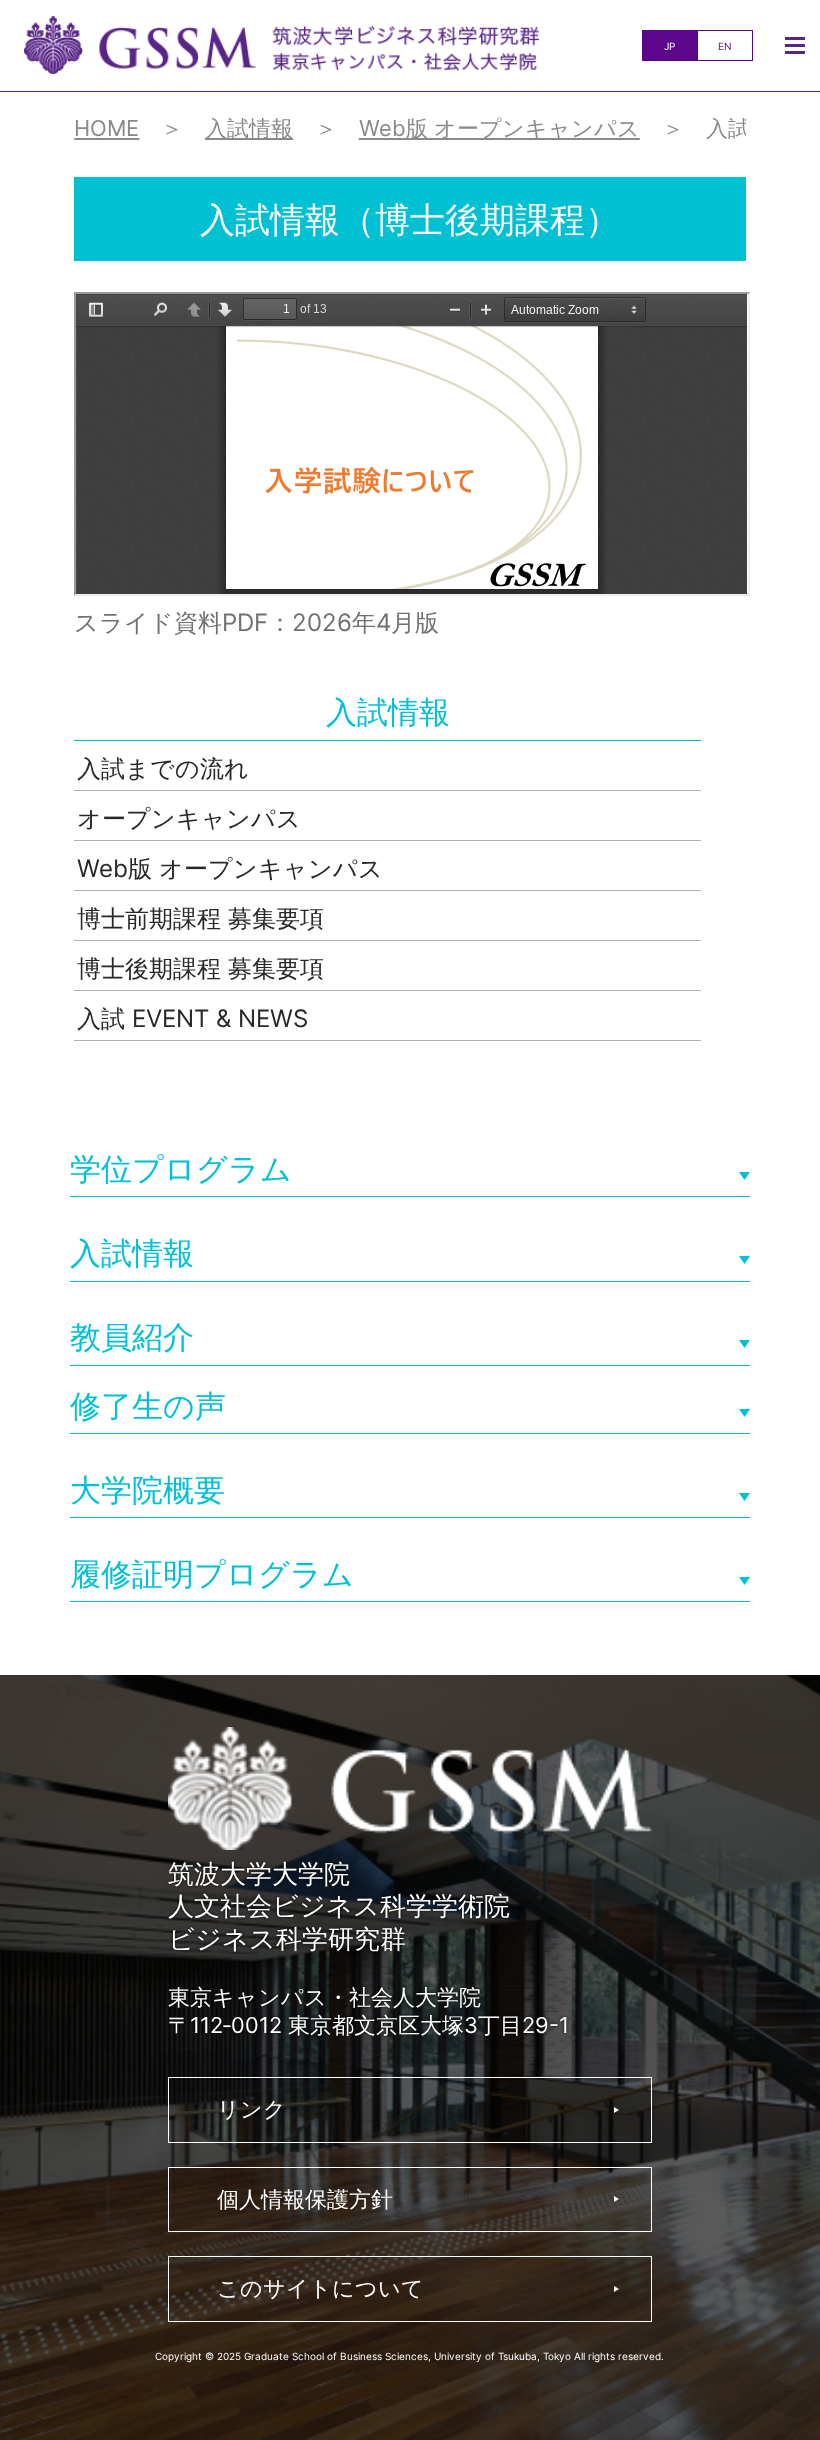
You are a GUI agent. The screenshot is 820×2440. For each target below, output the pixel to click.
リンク (251, 2109)
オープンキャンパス (189, 818)
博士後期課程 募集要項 (200, 968)
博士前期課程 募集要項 (200, 918)
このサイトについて (320, 2288)
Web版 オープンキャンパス (230, 868)
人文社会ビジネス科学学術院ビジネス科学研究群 (281, 45)
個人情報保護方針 (305, 2199)
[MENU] (795, 45)
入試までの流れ (163, 768)
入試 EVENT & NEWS (192, 1018)
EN (725, 46)
